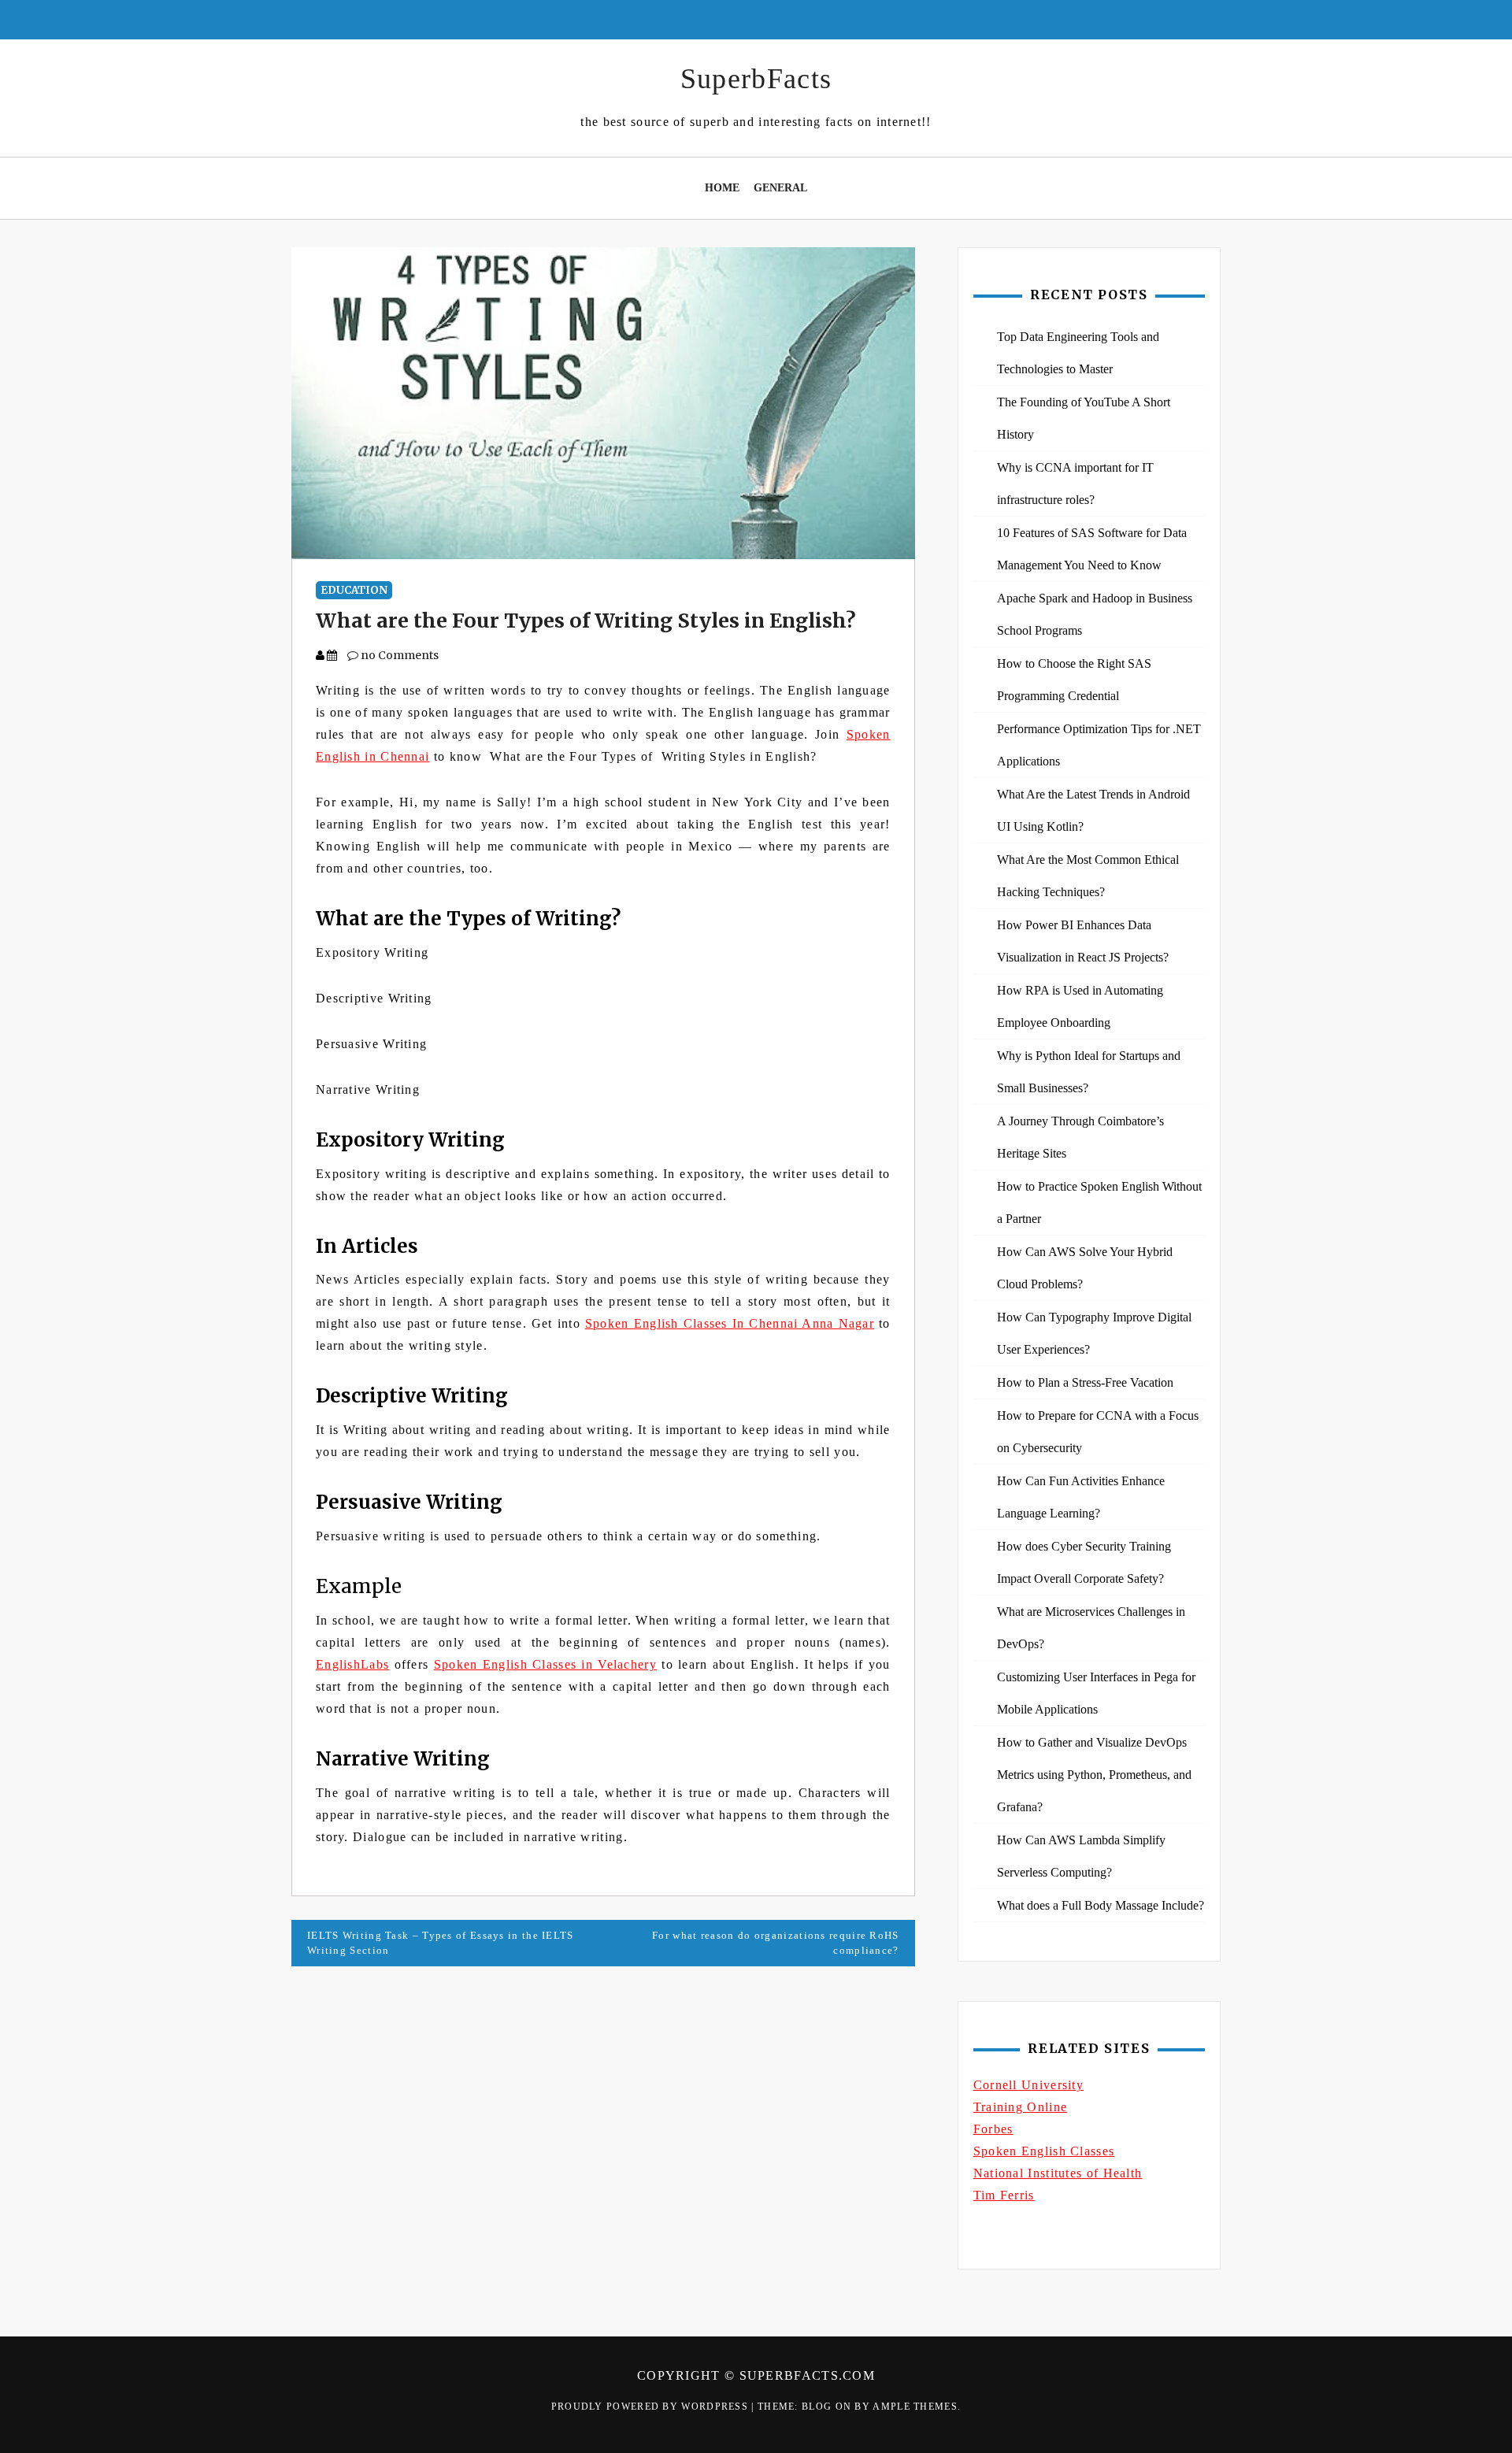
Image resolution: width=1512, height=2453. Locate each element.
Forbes (993, 2129)
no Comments (398, 655)
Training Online (1021, 2107)
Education (354, 590)
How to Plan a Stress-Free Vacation (1085, 1382)
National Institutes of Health (1058, 2173)
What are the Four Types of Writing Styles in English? (586, 621)
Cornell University (1028, 2085)
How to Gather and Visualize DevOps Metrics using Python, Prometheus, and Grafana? (1094, 1775)
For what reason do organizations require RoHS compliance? (776, 1943)
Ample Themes (915, 2407)
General (780, 188)
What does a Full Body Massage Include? (1101, 1905)
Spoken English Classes (1044, 2151)
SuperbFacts (756, 79)
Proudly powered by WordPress (652, 2407)
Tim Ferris (1004, 2195)
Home (722, 188)
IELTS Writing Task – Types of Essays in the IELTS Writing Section (441, 1943)
